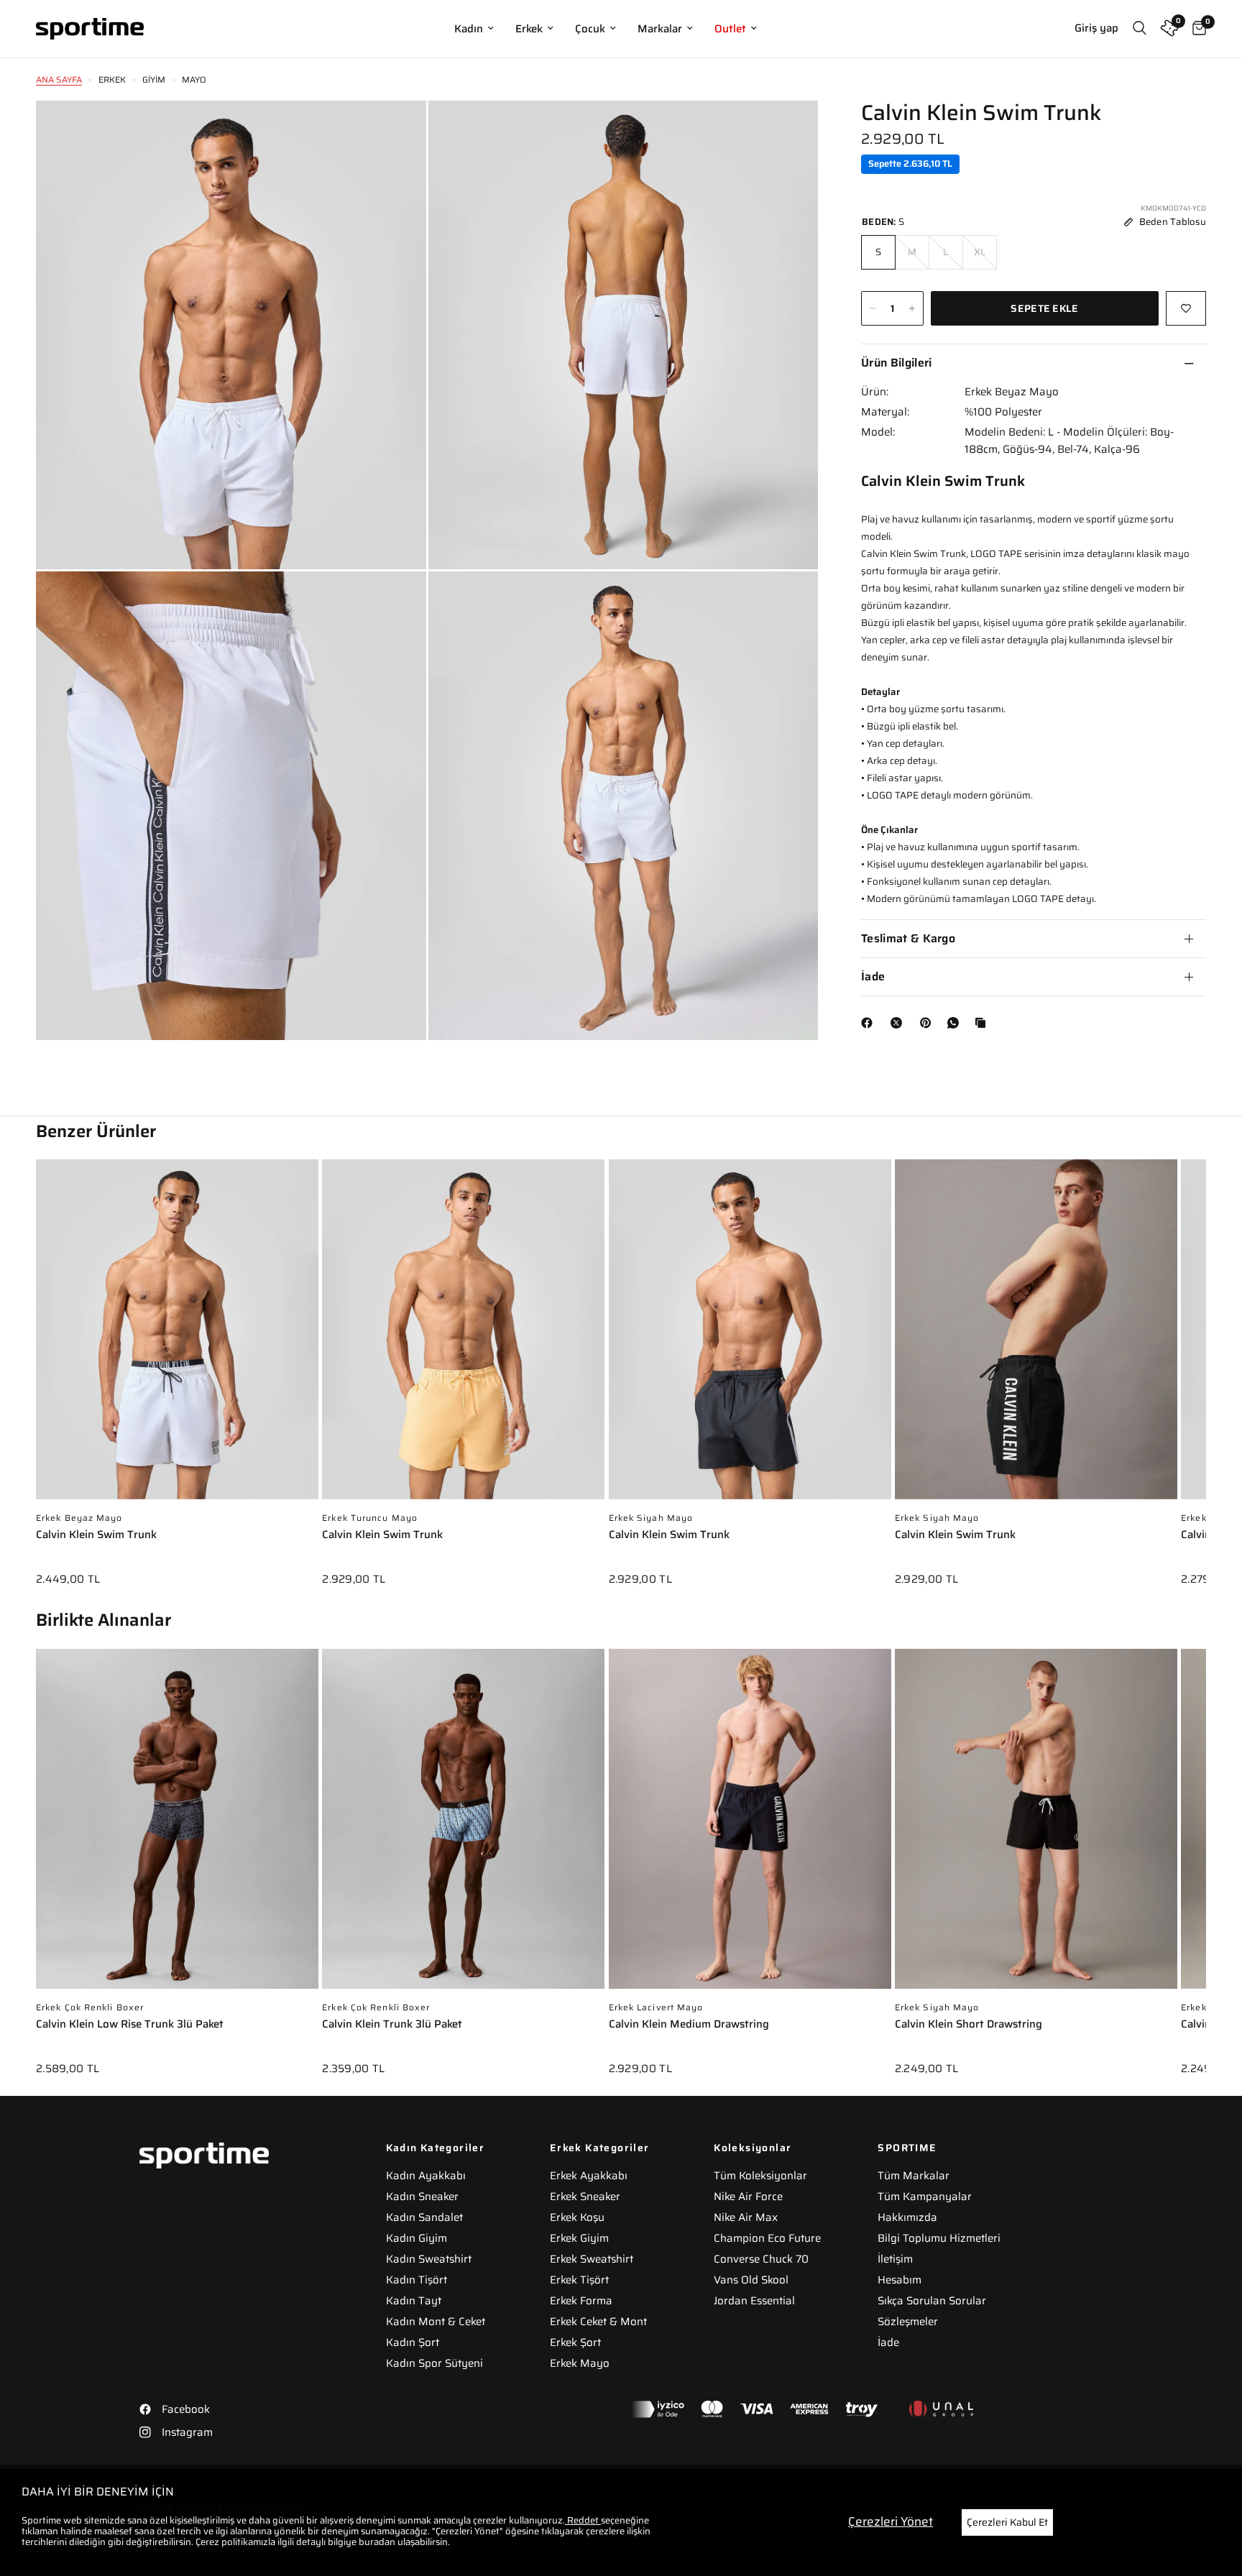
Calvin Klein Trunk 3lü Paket (392, 2025)
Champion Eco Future (767, 2238)
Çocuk (590, 29)
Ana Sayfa (59, 79)
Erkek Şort (575, 2342)
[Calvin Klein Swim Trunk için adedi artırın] (912, 308)
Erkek (529, 29)
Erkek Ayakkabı (589, 2176)
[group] (177, 1383)
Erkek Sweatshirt (592, 2259)
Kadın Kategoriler (436, 2148)
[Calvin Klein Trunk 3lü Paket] (463, 1826)
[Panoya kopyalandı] (983, 1023)
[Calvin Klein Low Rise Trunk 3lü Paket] (177, 1826)
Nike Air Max (746, 2217)
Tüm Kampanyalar (925, 2196)
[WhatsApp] (956, 1023)
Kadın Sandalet (424, 2217)
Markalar (660, 29)
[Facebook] (870, 1023)
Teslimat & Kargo (908, 938)
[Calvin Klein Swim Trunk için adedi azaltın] (873, 308)
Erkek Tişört (579, 2280)
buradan (377, 2542)
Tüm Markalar (914, 2176)
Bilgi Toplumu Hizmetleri (939, 2238)
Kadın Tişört (417, 2280)
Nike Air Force (748, 2196)
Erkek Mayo (580, 2363)
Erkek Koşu (577, 2217)
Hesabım (900, 2280)
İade (873, 976)
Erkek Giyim (579, 2238)
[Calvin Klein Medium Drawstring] (750, 1826)
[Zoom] (396, 131)
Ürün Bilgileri (896, 363)
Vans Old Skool (751, 2280)
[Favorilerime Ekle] (1186, 308)
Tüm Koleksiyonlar (760, 2176)
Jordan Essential (754, 2301)
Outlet (730, 29)
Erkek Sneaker (585, 2196)
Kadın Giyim (417, 2238)
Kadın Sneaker (422, 2196)
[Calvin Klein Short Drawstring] (1036, 1826)
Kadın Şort (413, 2342)
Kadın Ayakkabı (426, 2176)
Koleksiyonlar (753, 2148)
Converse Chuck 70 (761, 2259)
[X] (899, 1023)
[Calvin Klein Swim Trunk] (177, 1337)
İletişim (895, 2259)
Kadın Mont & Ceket (436, 2322)
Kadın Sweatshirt (429, 2259)
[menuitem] (474, 29)
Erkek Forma (581, 2301)
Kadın (469, 29)
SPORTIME (907, 2148)
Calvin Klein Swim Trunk (96, 1536)
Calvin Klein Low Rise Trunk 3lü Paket (130, 2025)
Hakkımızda (907, 2217)
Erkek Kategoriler (600, 2148)
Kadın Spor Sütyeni (434, 2363)
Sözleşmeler (908, 2322)
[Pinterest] (929, 1023)
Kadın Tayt (414, 2301)
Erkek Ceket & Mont (598, 2322)
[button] (1206, 1362)
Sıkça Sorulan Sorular (932, 2301)
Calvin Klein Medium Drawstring (689, 2025)
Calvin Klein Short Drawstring (969, 2025)
